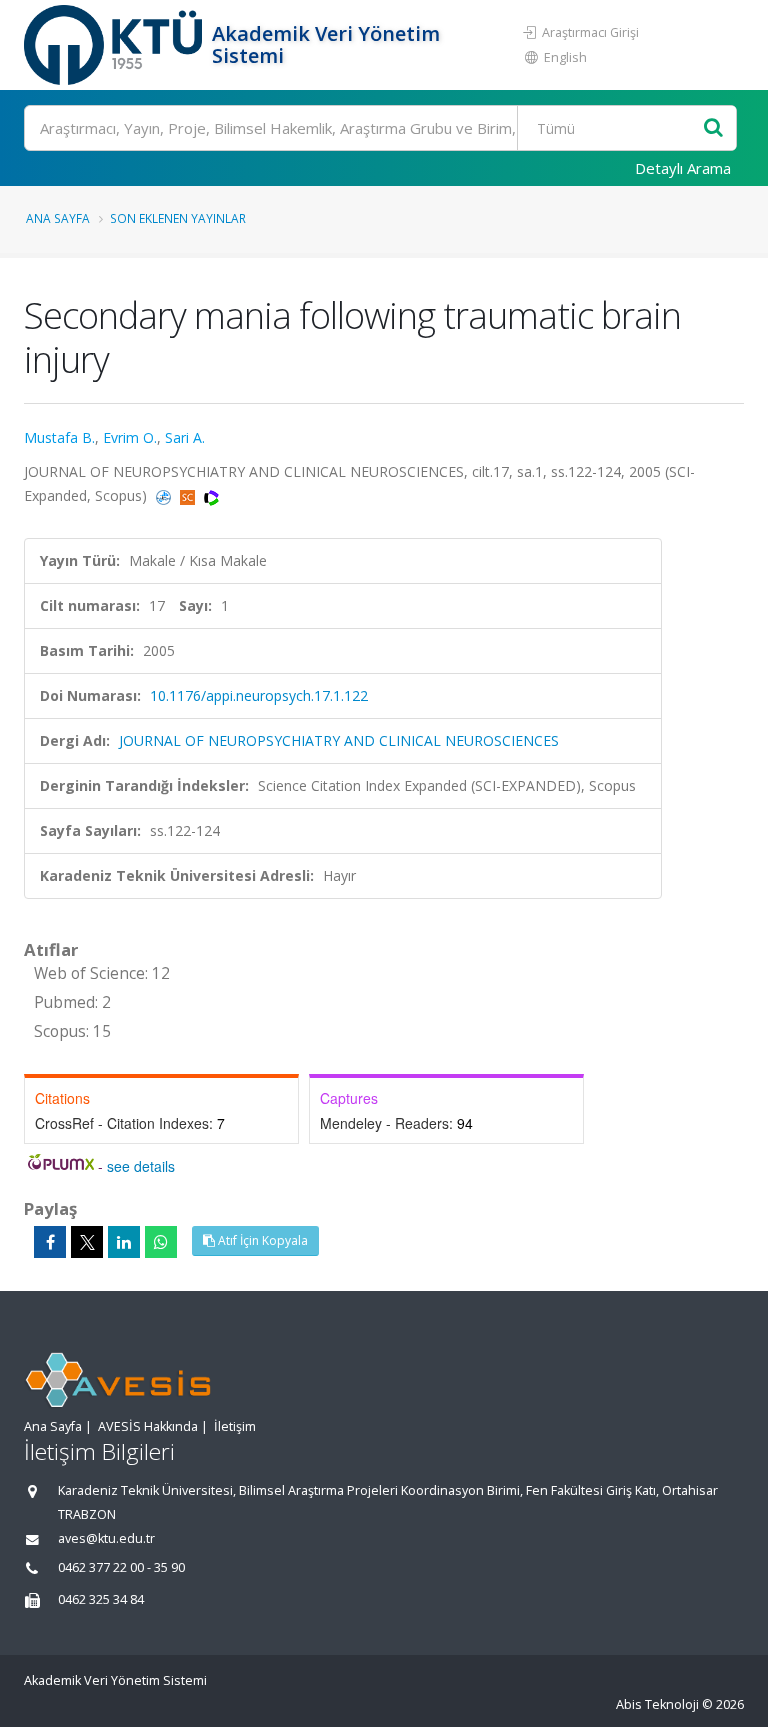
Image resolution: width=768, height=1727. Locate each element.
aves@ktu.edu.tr (106, 1538)
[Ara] (713, 128)
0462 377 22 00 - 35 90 (121, 1567)
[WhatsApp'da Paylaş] (161, 1242)
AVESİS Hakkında (148, 1426)
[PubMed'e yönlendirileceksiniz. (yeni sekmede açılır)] (165, 495)
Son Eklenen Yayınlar (178, 218)
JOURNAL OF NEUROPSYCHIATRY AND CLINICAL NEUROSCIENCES (339, 740)
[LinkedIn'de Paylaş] (124, 1242)
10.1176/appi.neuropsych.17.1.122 (259, 695)
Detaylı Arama (683, 168)
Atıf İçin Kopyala (261, 1240)
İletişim (235, 1426)
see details (141, 1166)
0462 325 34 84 (101, 1599)
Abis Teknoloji (657, 1704)
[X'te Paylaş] (87, 1242)
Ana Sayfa (58, 218)
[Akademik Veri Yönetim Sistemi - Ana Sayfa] (115, 45)
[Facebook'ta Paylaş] (50, 1242)
